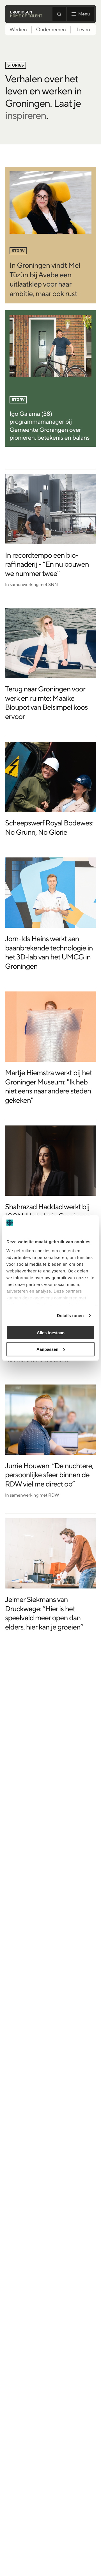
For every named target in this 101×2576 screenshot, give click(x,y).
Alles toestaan (51, 1333)
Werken (18, 30)
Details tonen (70, 1316)
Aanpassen (47, 1349)
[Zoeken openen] (59, 14)
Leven (83, 30)
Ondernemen (51, 30)
